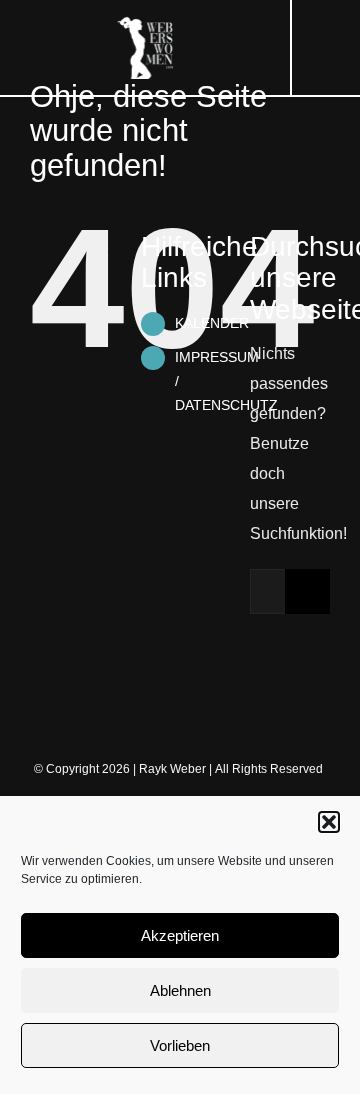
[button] (329, 822)
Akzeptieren (180, 935)
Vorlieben (180, 1045)
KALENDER (212, 323)
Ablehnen (180, 990)
